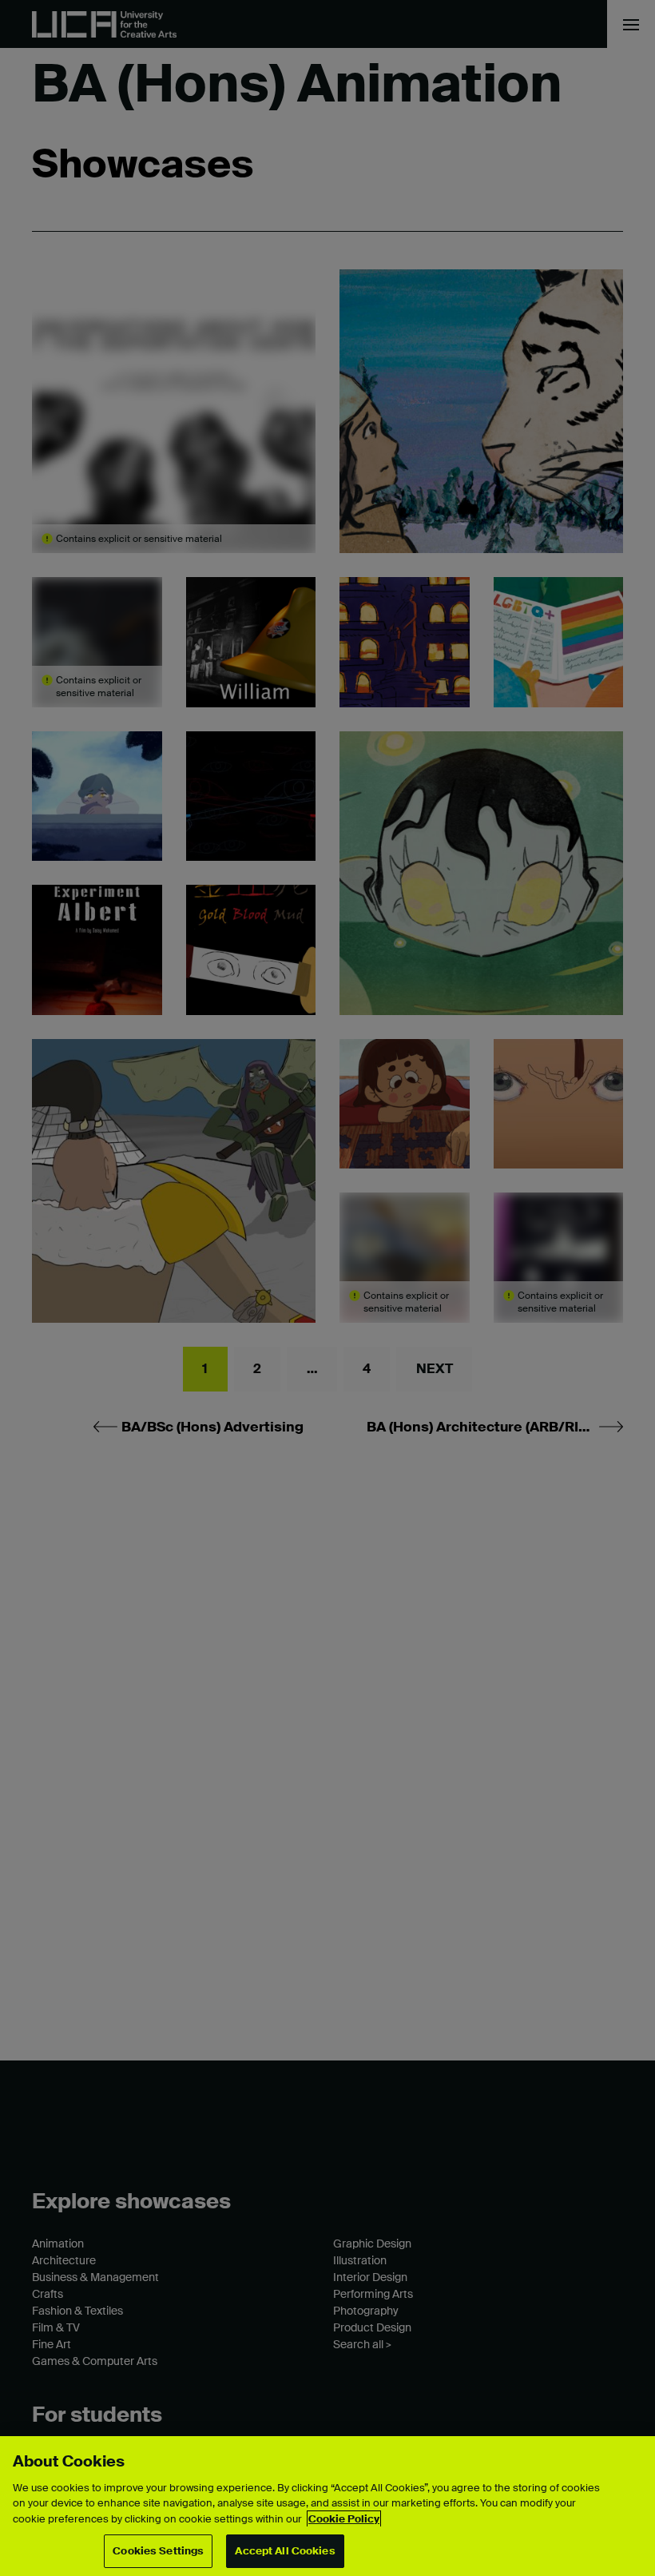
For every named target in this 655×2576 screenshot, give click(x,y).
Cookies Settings (158, 2551)
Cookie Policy (344, 2519)
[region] (327, 2506)
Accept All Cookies (285, 2551)
